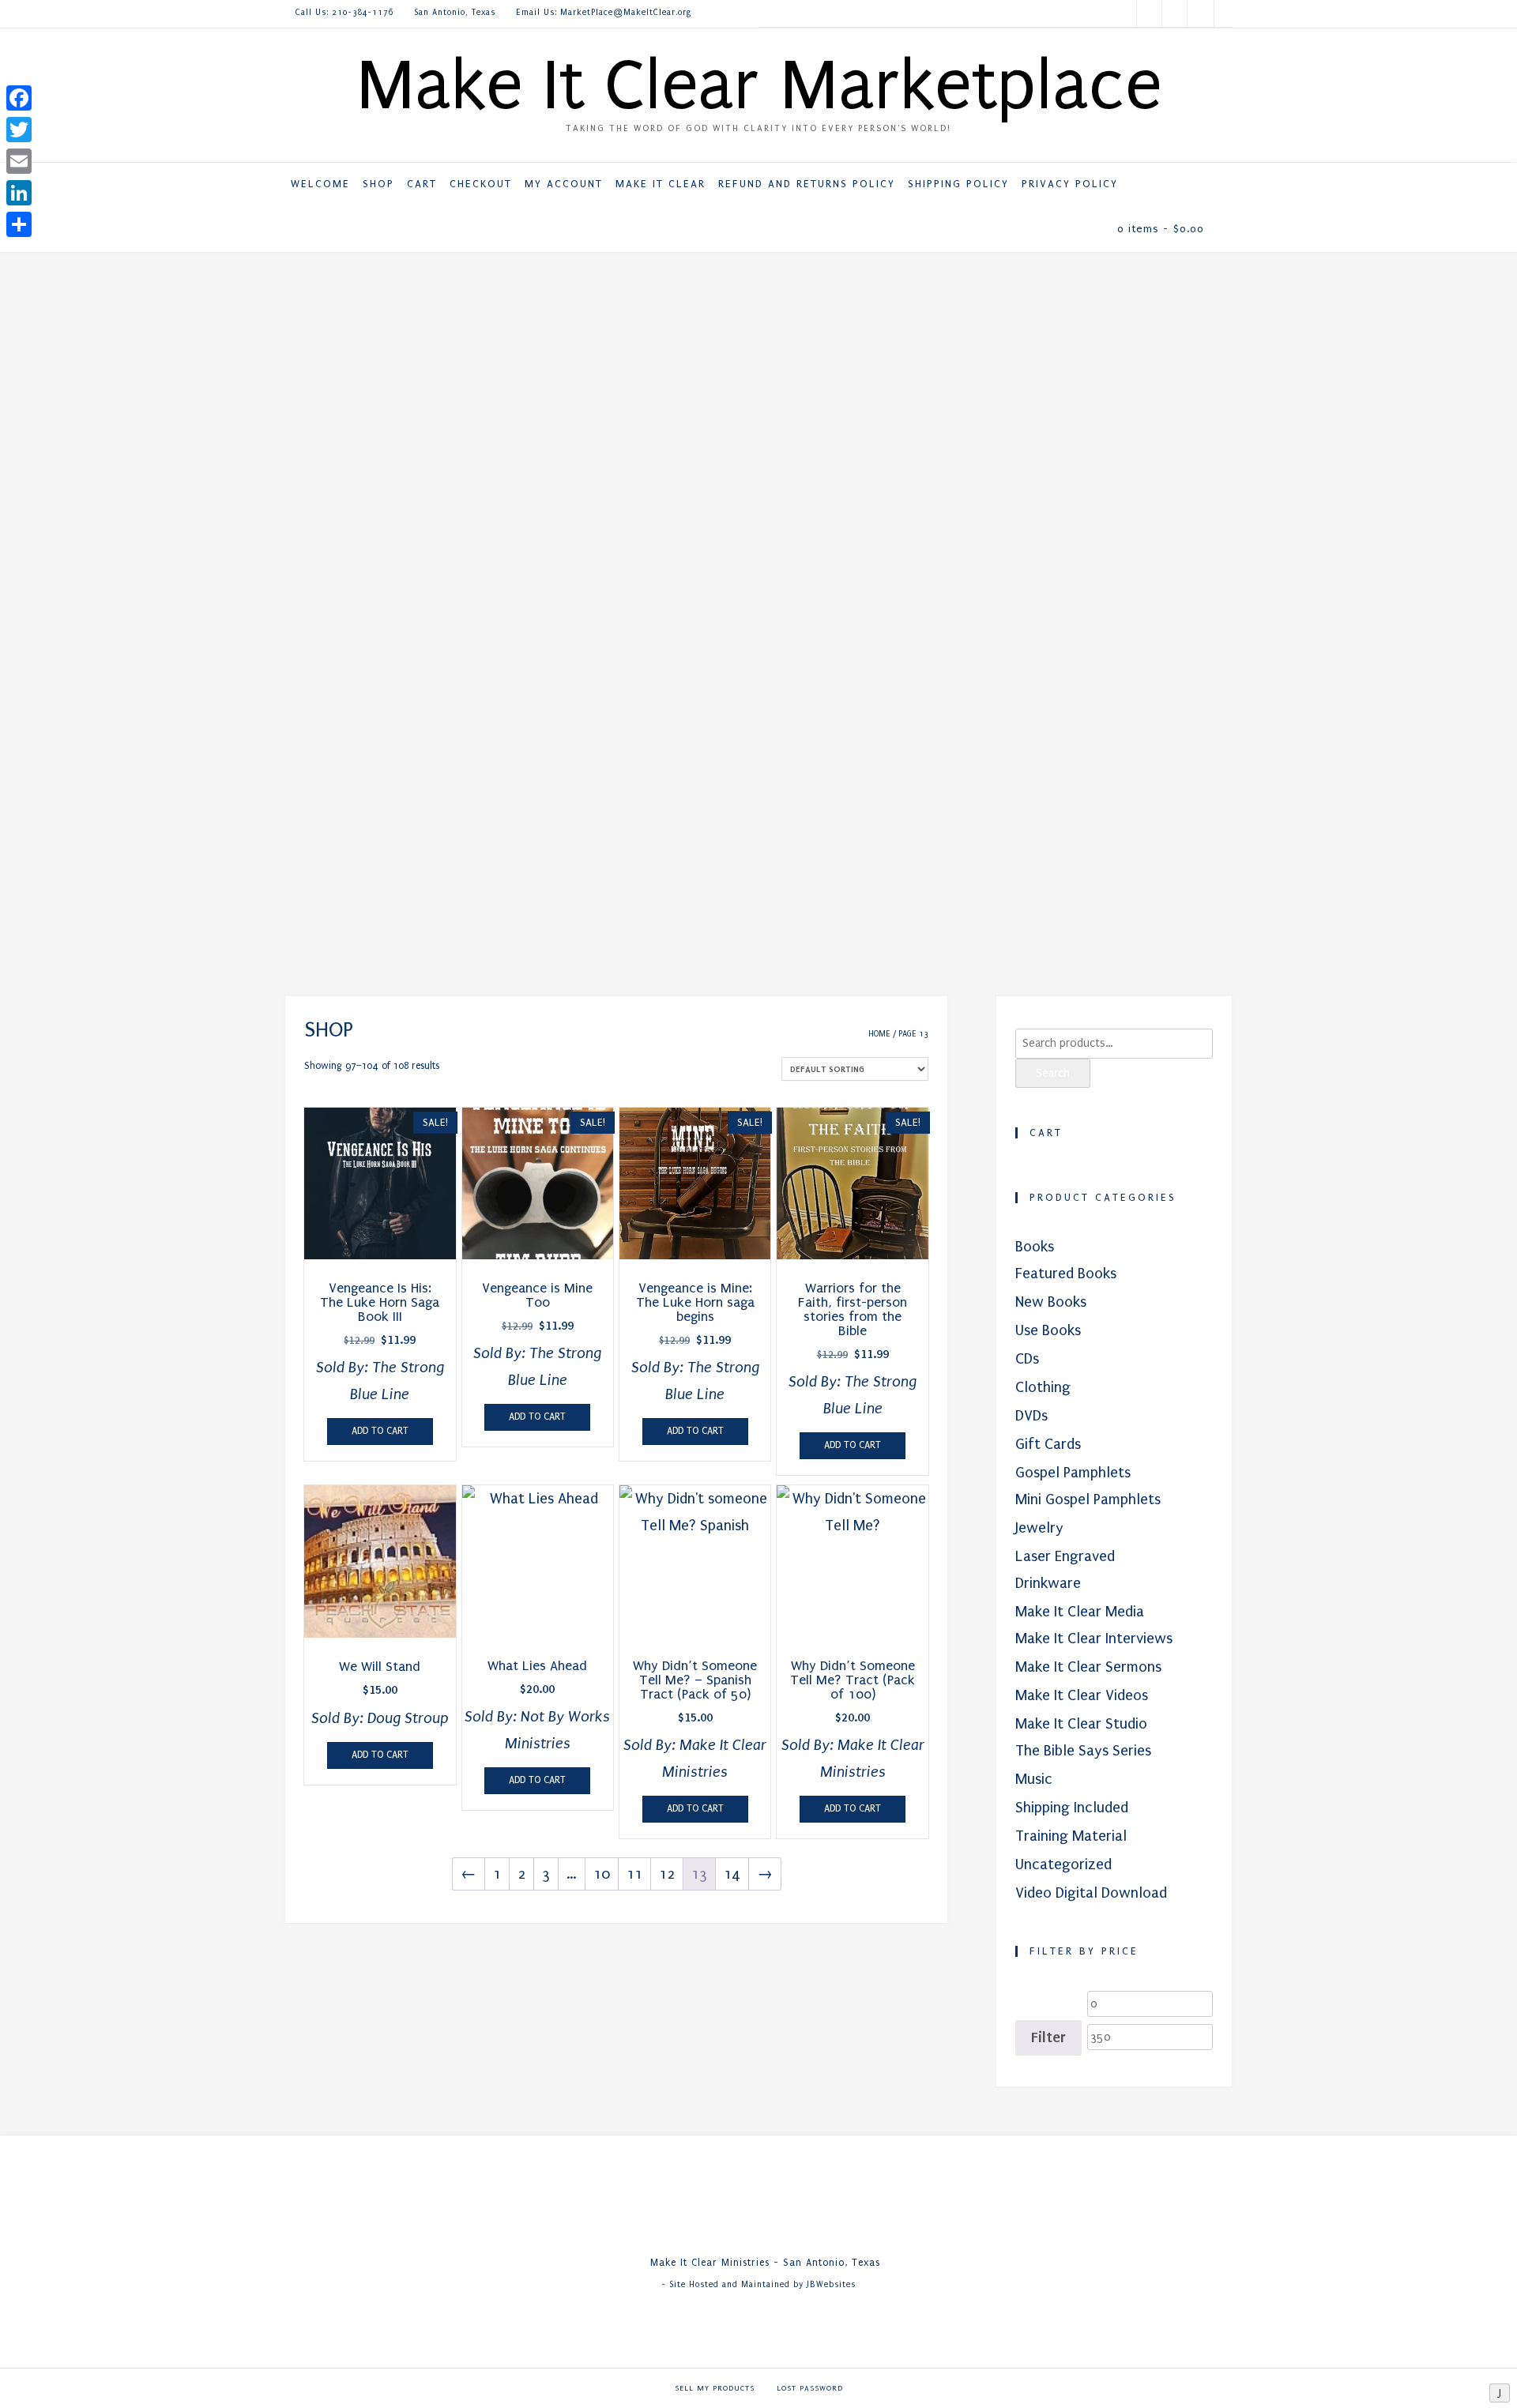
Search (1053, 1073)
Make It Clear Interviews (1094, 1639)
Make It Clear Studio (1081, 1724)
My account (564, 184)
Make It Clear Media (1080, 1612)
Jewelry (1039, 1528)
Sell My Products (715, 2388)
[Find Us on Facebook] (1175, 14)
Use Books (1048, 1330)
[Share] (19, 224)
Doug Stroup (408, 1718)
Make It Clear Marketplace (759, 85)
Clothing (1043, 1387)
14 (732, 1874)
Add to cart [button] (380, 1431)
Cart (422, 184)
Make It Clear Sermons (1088, 1667)
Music (1034, 1779)
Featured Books (1066, 1274)
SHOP (378, 184)
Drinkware (1048, 1583)
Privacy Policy (1070, 184)
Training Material (1071, 1836)
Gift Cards (1048, 1444)
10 (602, 1874)
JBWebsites (831, 2285)
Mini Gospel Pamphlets (1088, 1499)
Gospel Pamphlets (1073, 1473)
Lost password (810, 2388)
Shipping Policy (958, 184)
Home (879, 1034)
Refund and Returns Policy (807, 184)
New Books (1051, 1302)
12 (667, 1874)
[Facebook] (19, 98)
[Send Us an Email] (1200, 14)
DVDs (1031, 1416)
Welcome (320, 184)
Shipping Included (1072, 1808)
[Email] (19, 161)
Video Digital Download (1091, 1893)
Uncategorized (1063, 1864)
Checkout (481, 184)
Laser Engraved (1065, 1556)
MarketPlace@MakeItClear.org (626, 13)
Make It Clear (661, 184)
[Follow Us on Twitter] (1150, 14)
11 (634, 1874)
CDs (1027, 1359)
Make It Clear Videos (1082, 1695)
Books (1035, 1247)
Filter (1048, 2037)
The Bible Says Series (1083, 1751)
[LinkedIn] (19, 193)
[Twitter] (19, 130)
